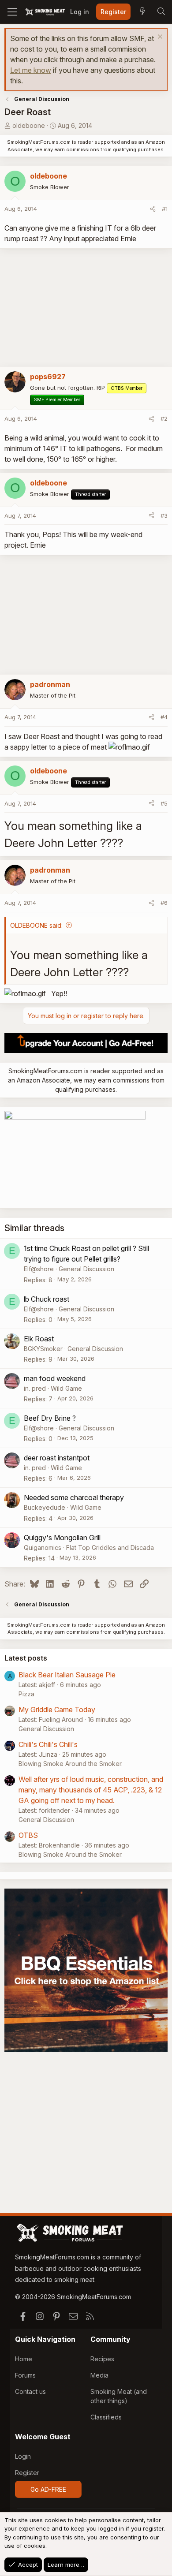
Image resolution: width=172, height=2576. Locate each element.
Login (23, 2456)
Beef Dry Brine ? (50, 1418)
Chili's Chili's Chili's (48, 1744)
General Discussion (86, 1269)
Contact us (30, 2391)
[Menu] (12, 12)
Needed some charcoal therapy (74, 1497)
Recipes (102, 2359)
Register (27, 2473)
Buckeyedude (45, 1507)
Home (24, 2359)
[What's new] (142, 12)
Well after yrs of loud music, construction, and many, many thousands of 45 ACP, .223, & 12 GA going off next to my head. (91, 1790)
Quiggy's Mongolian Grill (62, 1538)
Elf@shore (39, 1269)
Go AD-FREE (48, 2489)
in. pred (35, 1388)
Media (99, 2375)
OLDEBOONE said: (36, 925)
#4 (164, 717)
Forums (25, 2375)
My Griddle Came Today (57, 1710)
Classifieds (106, 2417)
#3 (164, 515)
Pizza (26, 1694)
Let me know (31, 70)
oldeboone (29, 125)
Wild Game (66, 1388)
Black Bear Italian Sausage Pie (67, 1675)
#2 (164, 418)
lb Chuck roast (47, 1299)
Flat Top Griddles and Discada (110, 1547)
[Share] (153, 209)
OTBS (28, 1835)
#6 (164, 903)
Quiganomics (43, 1547)
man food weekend (55, 1378)
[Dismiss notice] (159, 38)
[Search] (161, 12)
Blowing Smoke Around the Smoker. (71, 1764)
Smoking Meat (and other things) (119, 2396)
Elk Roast (39, 1339)
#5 (164, 803)
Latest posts (26, 1658)
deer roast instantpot (57, 1458)
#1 (165, 209)
